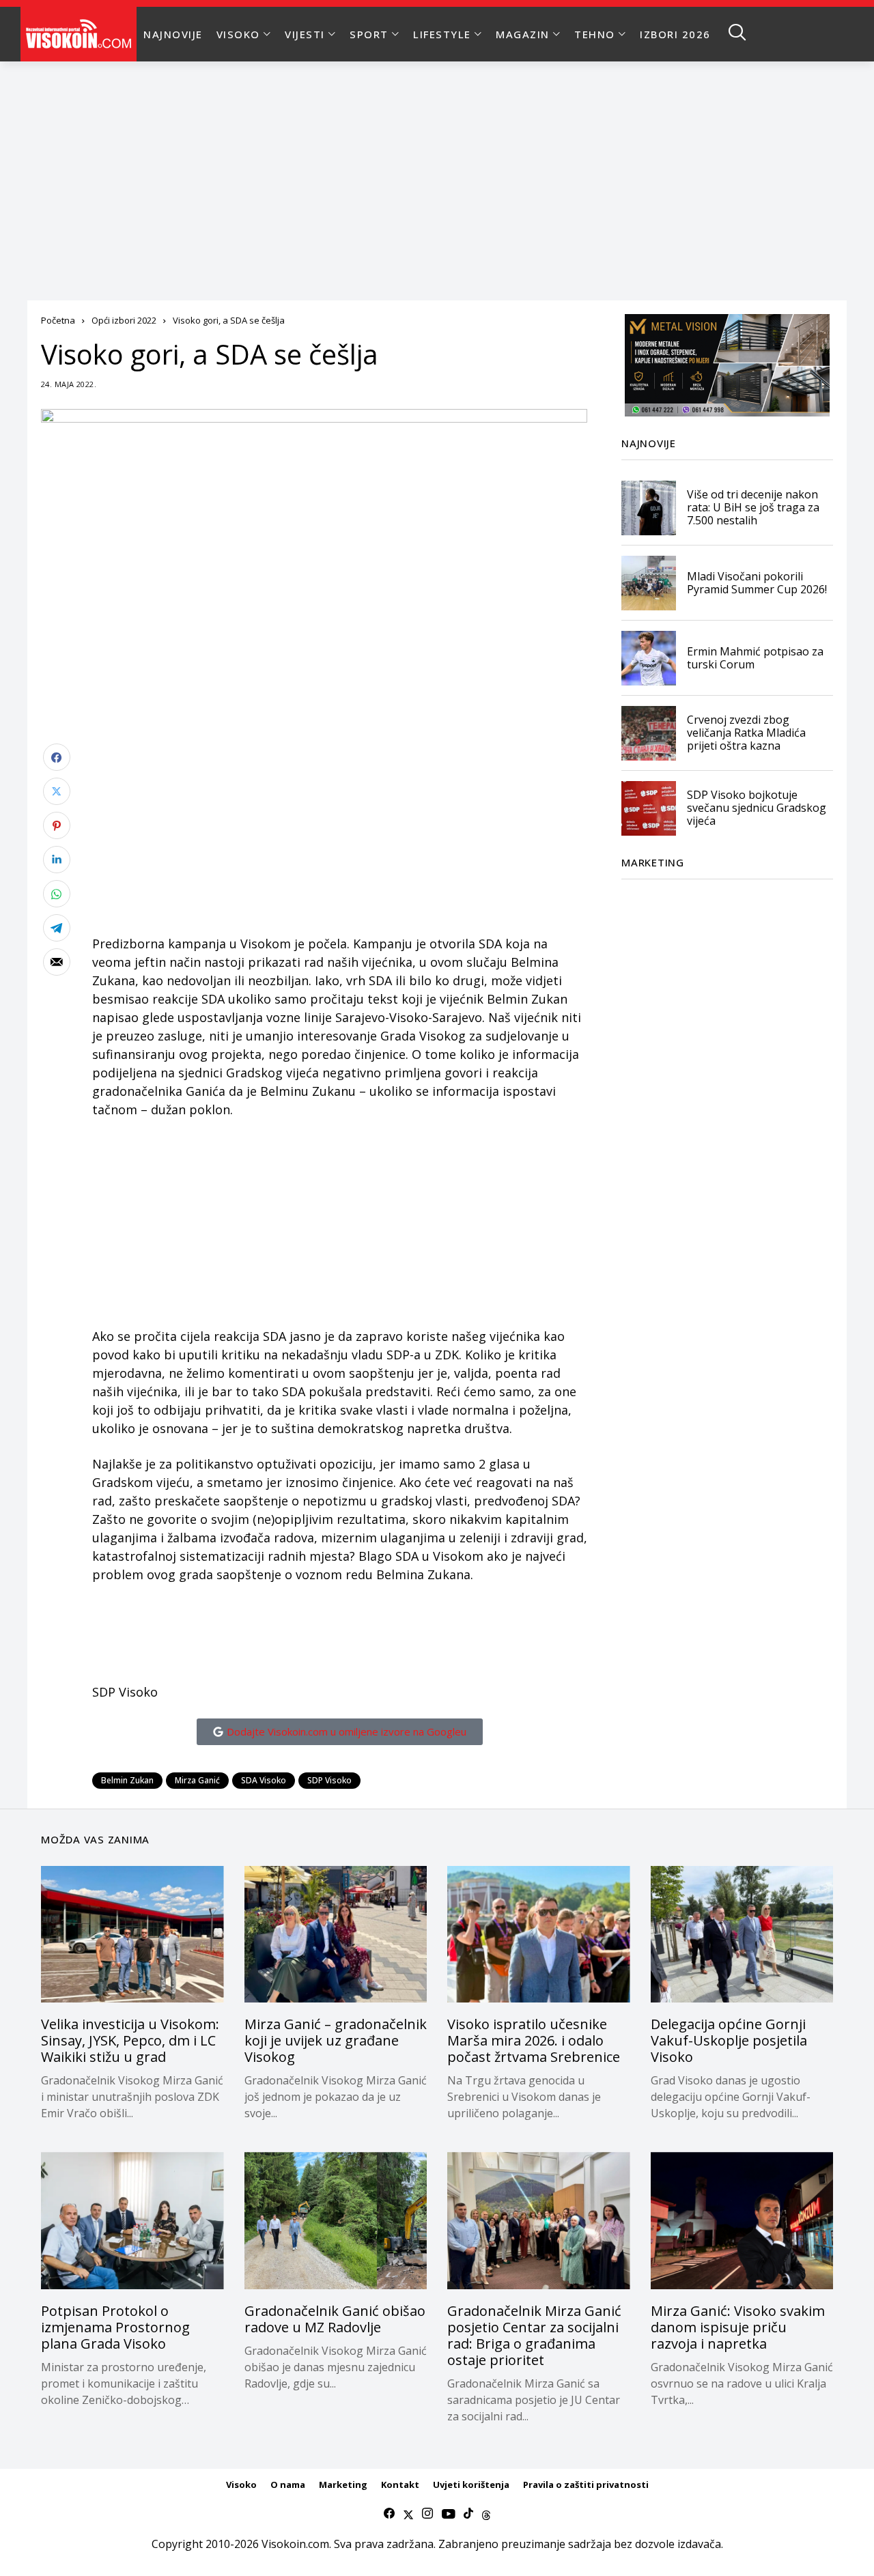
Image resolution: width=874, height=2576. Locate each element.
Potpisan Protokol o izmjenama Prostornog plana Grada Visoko (115, 2327)
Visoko (241, 2485)
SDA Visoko (264, 1780)
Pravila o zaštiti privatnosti (586, 2485)
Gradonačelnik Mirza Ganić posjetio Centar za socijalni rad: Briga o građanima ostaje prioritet (534, 2335)
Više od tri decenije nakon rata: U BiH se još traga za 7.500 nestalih (753, 507)
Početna (58, 320)
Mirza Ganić (197, 1780)
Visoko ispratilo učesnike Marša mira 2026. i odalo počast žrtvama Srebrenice (534, 2040)
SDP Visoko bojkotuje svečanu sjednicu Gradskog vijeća (757, 808)
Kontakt (400, 2485)
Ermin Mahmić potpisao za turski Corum (755, 658)
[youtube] (448, 2514)
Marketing (343, 2485)
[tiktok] (468, 2514)
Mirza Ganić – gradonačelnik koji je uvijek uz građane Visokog (336, 2040)
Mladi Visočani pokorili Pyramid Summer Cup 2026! (757, 583)
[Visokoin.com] (81, 34)
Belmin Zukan (127, 1780)
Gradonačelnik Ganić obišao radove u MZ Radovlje (335, 2319)
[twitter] (408, 2514)
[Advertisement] (437, 164)
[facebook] (389, 2514)
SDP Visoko (329, 1780)
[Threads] (486, 2514)
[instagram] (427, 2514)
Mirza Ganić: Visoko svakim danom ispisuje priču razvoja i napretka (738, 2327)
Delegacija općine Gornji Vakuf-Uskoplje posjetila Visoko (729, 2040)
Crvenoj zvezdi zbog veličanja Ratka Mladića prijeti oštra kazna (746, 733)
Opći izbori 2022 (124, 320)
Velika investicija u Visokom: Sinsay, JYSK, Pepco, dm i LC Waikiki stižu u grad (130, 2040)
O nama (288, 2485)
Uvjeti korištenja (471, 2485)
